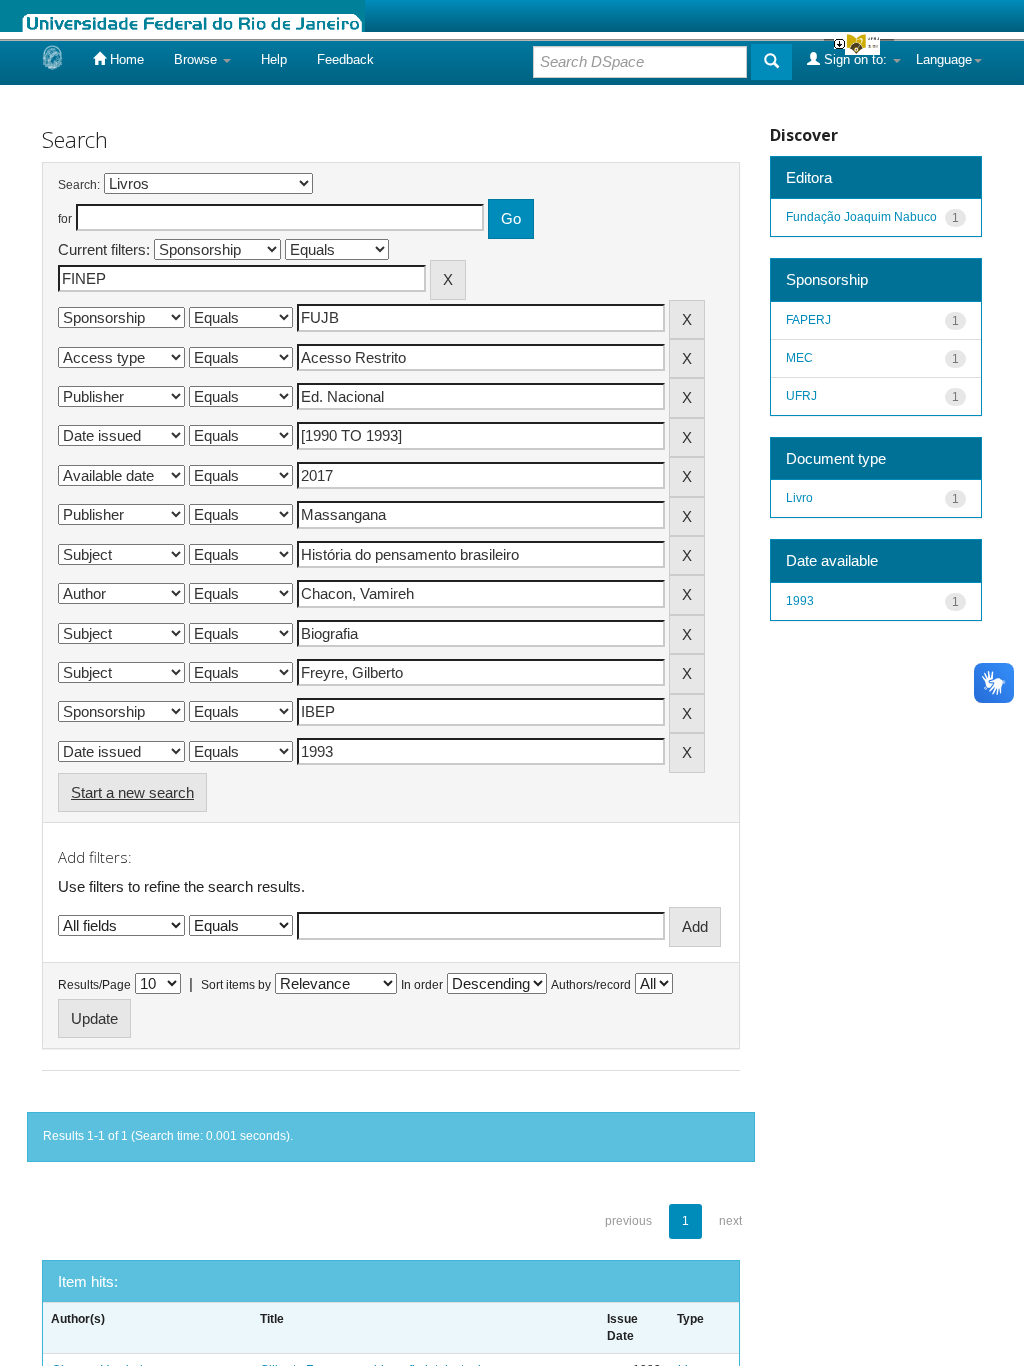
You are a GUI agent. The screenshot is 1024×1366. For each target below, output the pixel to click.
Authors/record (591, 985)
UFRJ (801, 396)
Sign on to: (855, 59)
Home (125, 59)
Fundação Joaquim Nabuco (861, 217)
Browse (197, 59)
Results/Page (94, 985)
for (65, 219)
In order (422, 985)
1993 (800, 601)
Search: (79, 185)
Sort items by (236, 985)
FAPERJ (808, 320)
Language (944, 59)
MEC (799, 358)
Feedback (345, 59)
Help (274, 59)
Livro (799, 498)
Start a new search (132, 792)
